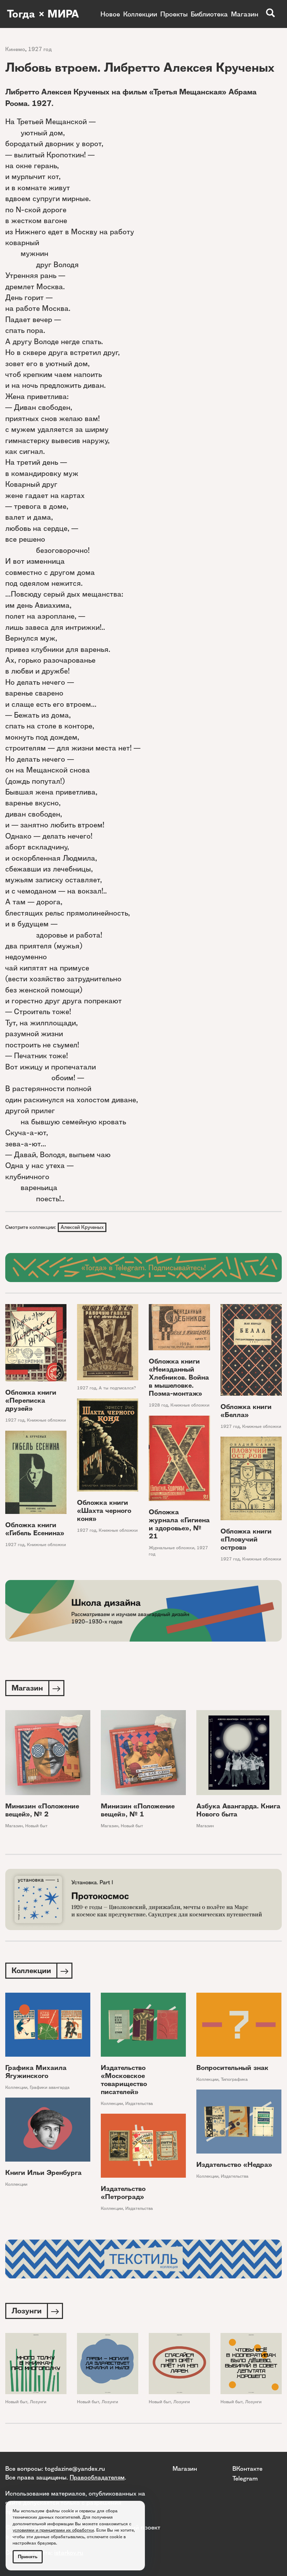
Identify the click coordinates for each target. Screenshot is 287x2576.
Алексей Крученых (82, 1227)
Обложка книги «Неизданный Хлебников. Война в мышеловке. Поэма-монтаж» (179, 1377)
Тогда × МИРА (43, 14)
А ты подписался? (117, 1388)
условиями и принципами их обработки (53, 2530)
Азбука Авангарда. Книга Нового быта (238, 1810)
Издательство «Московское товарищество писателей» (124, 2080)
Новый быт (36, 1826)
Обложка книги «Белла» (246, 1411)
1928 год (158, 1405)
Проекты (174, 14)
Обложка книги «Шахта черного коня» (104, 1511)
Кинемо (15, 49)
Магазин (245, 14)
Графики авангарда (50, 2087)
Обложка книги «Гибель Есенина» (35, 1529)
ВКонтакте (247, 2468)
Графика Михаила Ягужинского (36, 2072)
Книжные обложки (46, 1420)
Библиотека (209, 14)
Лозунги (38, 2402)
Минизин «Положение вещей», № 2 (42, 1810)
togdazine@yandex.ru (75, 2468)
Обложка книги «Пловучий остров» (246, 1539)
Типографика (234, 2079)
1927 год (40, 49)
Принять (28, 2557)
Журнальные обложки (171, 1548)
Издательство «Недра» (234, 2165)
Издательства (139, 2103)
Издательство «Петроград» (123, 2193)
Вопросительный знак (232, 2068)
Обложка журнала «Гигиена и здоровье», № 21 (179, 1524)
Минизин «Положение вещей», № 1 (138, 1810)
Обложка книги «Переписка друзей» (31, 1400)
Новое (110, 14)
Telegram (245, 2478)
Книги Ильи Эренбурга (43, 2173)
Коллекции (140, 14)
